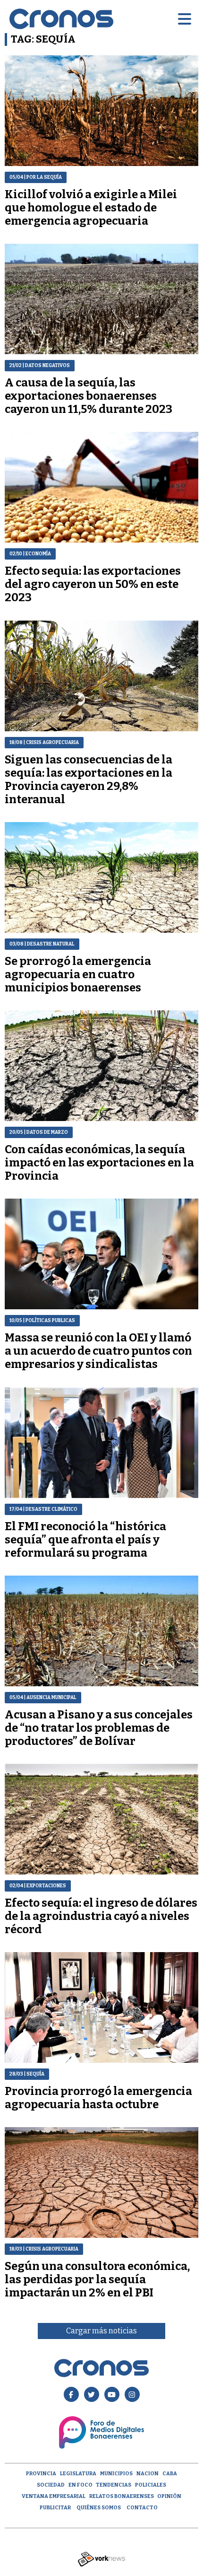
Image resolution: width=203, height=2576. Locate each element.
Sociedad (51, 2485)
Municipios (116, 2474)
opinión (169, 2496)
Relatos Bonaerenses (122, 2496)
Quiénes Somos (99, 2508)
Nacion (148, 2474)
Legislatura (78, 2474)
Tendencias (114, 2485)
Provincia (41, 2474)
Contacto (142, 2508)
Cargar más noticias (101, 2331)
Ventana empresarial (54, 2496)
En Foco (80, 2485)
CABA (170, 2474)
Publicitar (55, 2508)
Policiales (151, 2485)
